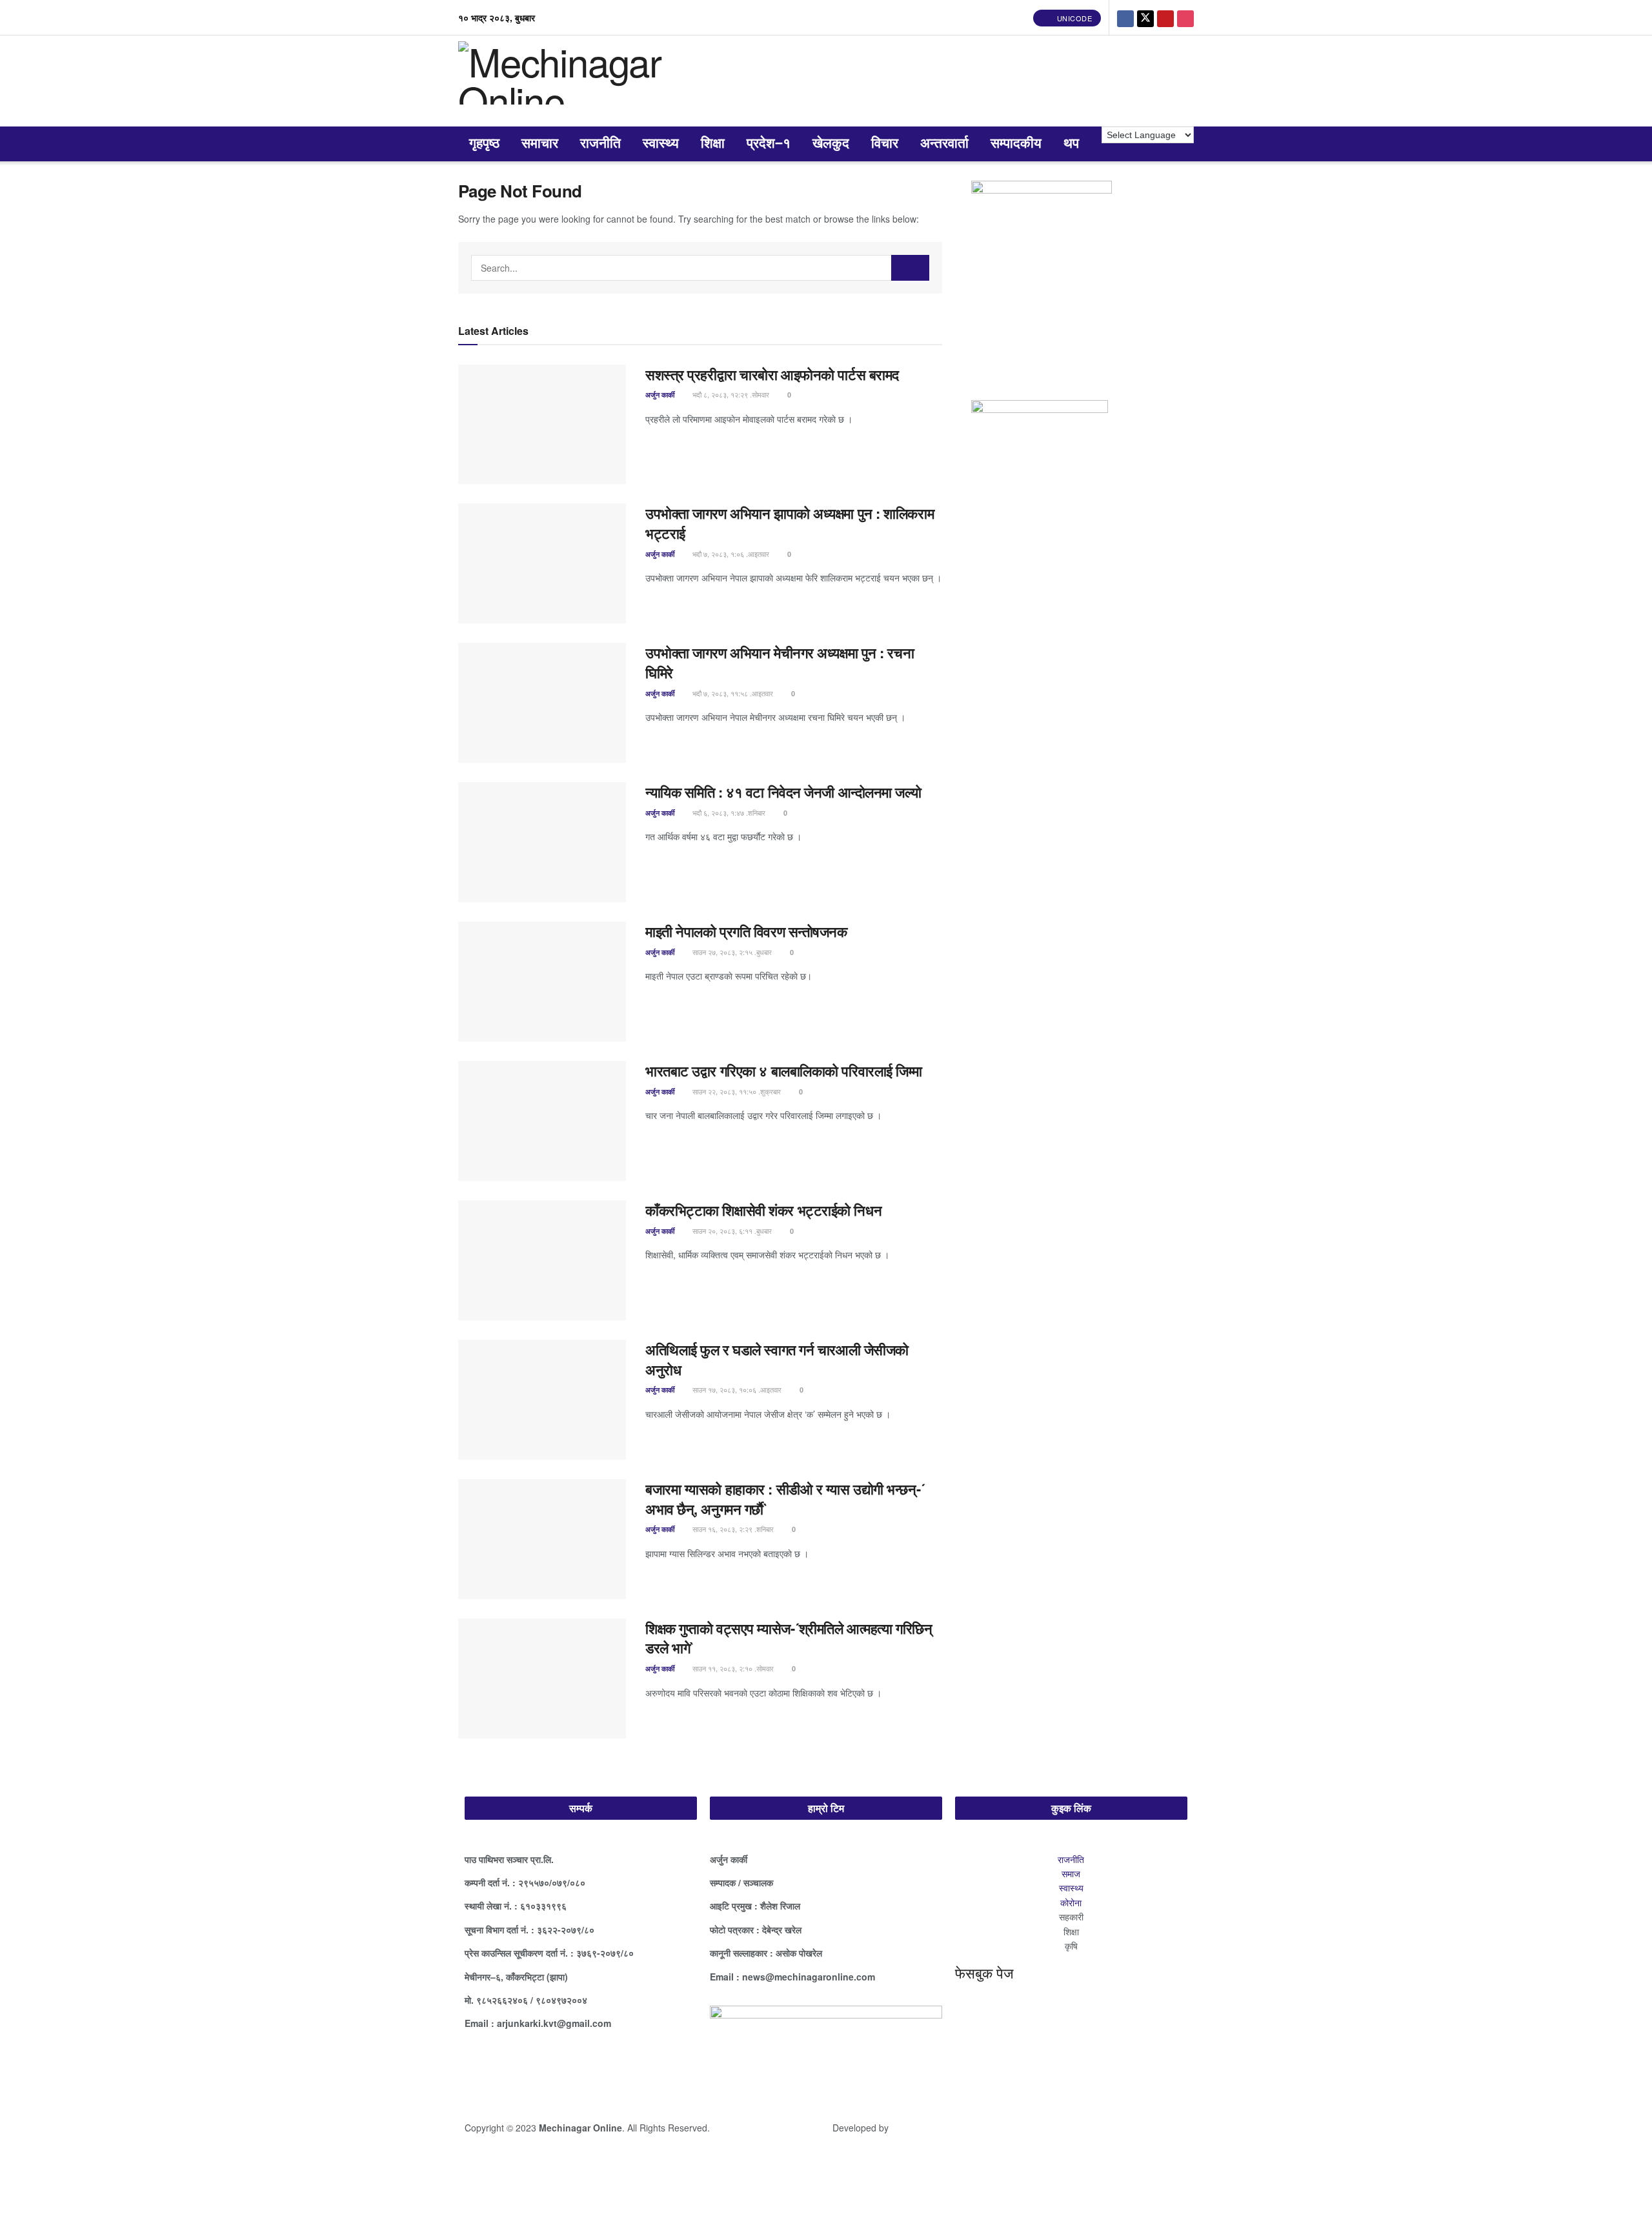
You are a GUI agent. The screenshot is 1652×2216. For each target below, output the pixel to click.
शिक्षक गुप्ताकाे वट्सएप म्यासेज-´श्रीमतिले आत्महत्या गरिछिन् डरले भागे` (789, 1638)
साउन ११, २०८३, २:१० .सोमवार (732, 1668)
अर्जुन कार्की (660, 395)
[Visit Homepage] (592, 81)
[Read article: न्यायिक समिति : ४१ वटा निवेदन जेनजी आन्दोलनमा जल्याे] (542, 842)
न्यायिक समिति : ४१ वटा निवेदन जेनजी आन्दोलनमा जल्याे (785, 792)
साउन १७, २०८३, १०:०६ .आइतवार (736, 1389)
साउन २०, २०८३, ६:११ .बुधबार (731, 1231)
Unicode (1073, 18)
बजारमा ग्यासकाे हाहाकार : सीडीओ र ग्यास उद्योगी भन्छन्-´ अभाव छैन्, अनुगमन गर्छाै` (785, 1499)
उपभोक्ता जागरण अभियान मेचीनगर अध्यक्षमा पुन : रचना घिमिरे (780, 662)
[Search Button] (911, 268)
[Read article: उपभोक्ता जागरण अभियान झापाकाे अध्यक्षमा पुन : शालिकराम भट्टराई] (542, 563)
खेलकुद (831, 144)
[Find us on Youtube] (1165, 17)
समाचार (540, 144)
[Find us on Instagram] (1185, 17)
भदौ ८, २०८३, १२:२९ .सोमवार (730, 394)
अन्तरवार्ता (944, 144)
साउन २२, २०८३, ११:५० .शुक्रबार (736, 1091)
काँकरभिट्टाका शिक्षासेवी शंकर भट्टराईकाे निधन (763, 1210)
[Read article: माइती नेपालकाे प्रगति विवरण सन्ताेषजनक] (542, 982)
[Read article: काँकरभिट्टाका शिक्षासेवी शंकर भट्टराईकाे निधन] (542, 1260)
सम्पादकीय (1016, 144)
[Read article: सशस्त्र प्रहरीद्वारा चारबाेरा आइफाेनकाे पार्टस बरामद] (542, 425)
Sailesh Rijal (918, 2128)
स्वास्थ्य (661, 144)
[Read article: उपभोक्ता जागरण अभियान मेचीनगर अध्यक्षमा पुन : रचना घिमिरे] (542, 703)
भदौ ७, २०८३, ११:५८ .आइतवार (732, 693)
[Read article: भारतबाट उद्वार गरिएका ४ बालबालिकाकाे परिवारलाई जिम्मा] (542, 1121)
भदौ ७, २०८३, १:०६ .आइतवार (730, 554)
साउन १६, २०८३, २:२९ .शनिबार (732, 1529)
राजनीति (600, 144)
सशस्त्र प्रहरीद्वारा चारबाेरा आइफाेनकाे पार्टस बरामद (772, 374)
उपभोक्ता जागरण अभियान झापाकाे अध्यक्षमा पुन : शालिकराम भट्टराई (790, 523)
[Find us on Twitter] (1145, 17)
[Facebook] (481, 2069)
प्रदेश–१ (769, 144)
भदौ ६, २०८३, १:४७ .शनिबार (728, 812)
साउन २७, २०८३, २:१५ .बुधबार (731, 952)
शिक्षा (713, 144)
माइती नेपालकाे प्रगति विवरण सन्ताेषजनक (746, 931)
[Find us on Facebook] (1125, 17)
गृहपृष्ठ (484, 144)
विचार (885, 144)
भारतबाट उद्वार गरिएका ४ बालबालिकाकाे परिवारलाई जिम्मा (784, 1071)
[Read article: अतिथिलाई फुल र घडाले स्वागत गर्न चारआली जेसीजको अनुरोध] (542, 1400)
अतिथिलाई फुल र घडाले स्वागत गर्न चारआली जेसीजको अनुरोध (777, 1359)
